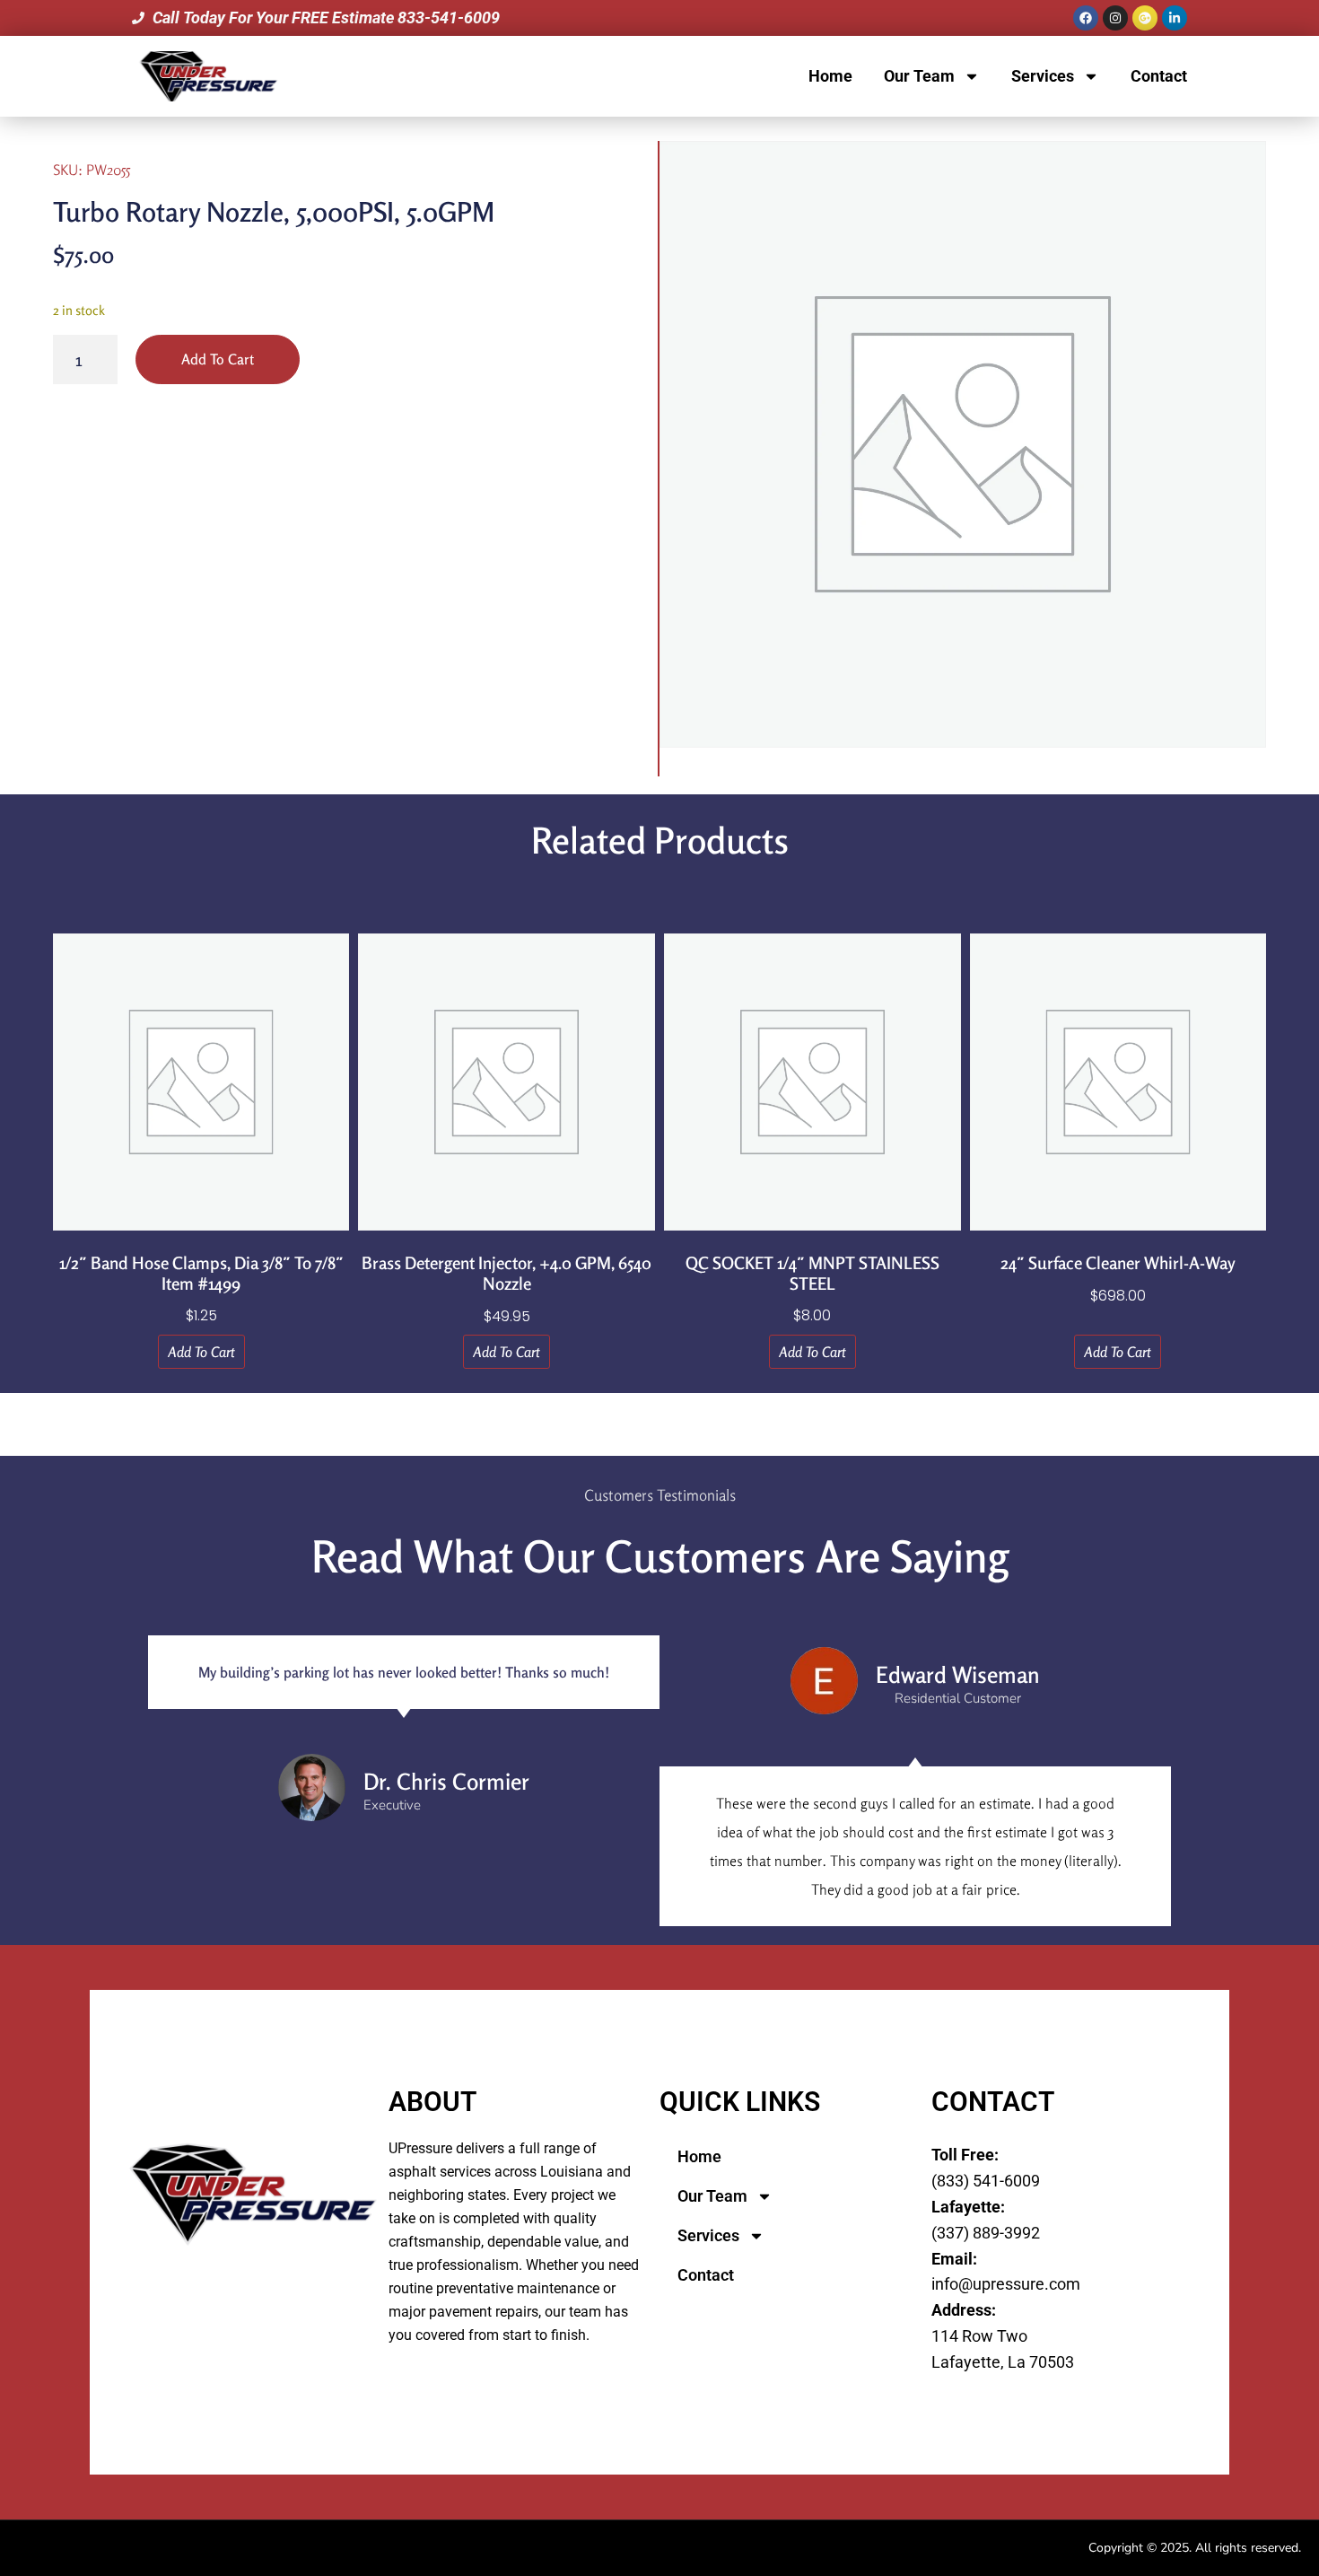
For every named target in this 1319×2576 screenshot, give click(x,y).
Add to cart (218, 359)
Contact (1159, 76)
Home (830, 76)
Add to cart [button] (201, 1352)
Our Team (919, 76)
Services (1043, 76)
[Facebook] (1086, 18)
